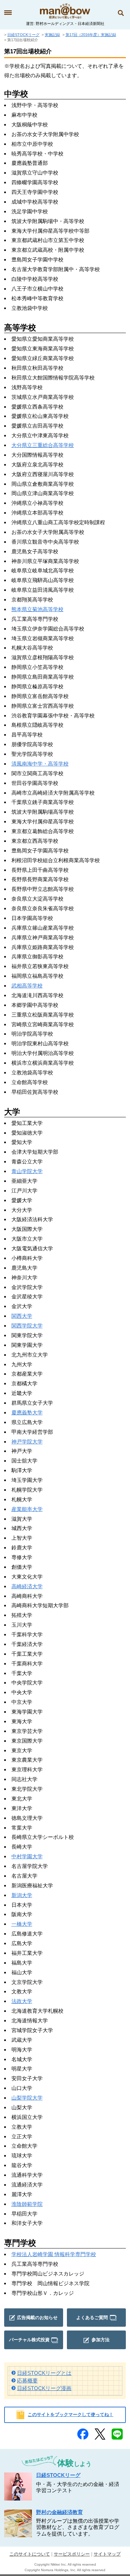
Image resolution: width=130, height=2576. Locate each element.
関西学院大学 (27, 1326)
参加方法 (101, 2340)
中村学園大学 (27, 1856)
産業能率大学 (27, 1509)
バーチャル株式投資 (29, 2340)
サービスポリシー (72, 2554)
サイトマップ (107, 2554)
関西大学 (22, 1316)
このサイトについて (30, 2554)
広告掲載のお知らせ (37, 2318)
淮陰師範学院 (27, 2204)
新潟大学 (22, 1895)
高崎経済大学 (27, 1586)
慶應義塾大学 (27, 1412)
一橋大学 (22, 1924)
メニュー (8, 13)
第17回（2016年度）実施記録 (91, 35)
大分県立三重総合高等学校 (43, 445)
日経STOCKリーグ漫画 (44, 2388)
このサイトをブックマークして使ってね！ (71, 2414)
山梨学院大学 (27, 2098)
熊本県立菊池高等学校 (37, 609)
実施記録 (52, 35)
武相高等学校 (27, 986)
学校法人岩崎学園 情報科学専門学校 (54, 2254)
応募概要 (27, 2381)
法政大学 (22, 2001)
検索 (121, 13)
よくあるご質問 (92, 2318)
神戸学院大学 (27, 1442)
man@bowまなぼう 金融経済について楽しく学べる (65, 11)
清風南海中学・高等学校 (40, 764)
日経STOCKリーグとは (44, 2373)
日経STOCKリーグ (23, 35)
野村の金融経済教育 (59, 2512)
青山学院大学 (27, 1171)
